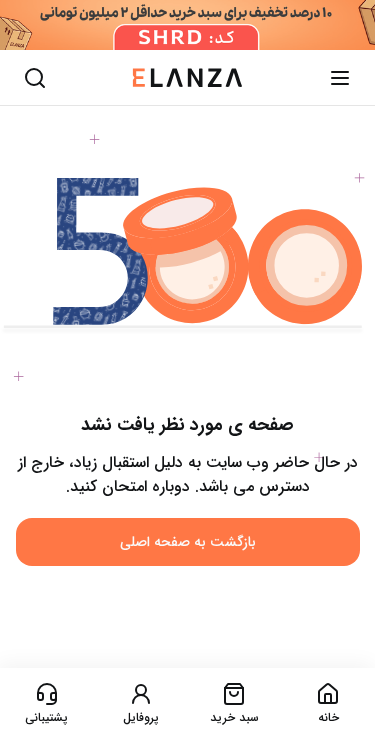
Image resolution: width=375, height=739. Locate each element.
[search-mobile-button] (35, 78)
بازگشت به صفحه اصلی (188, 542)
